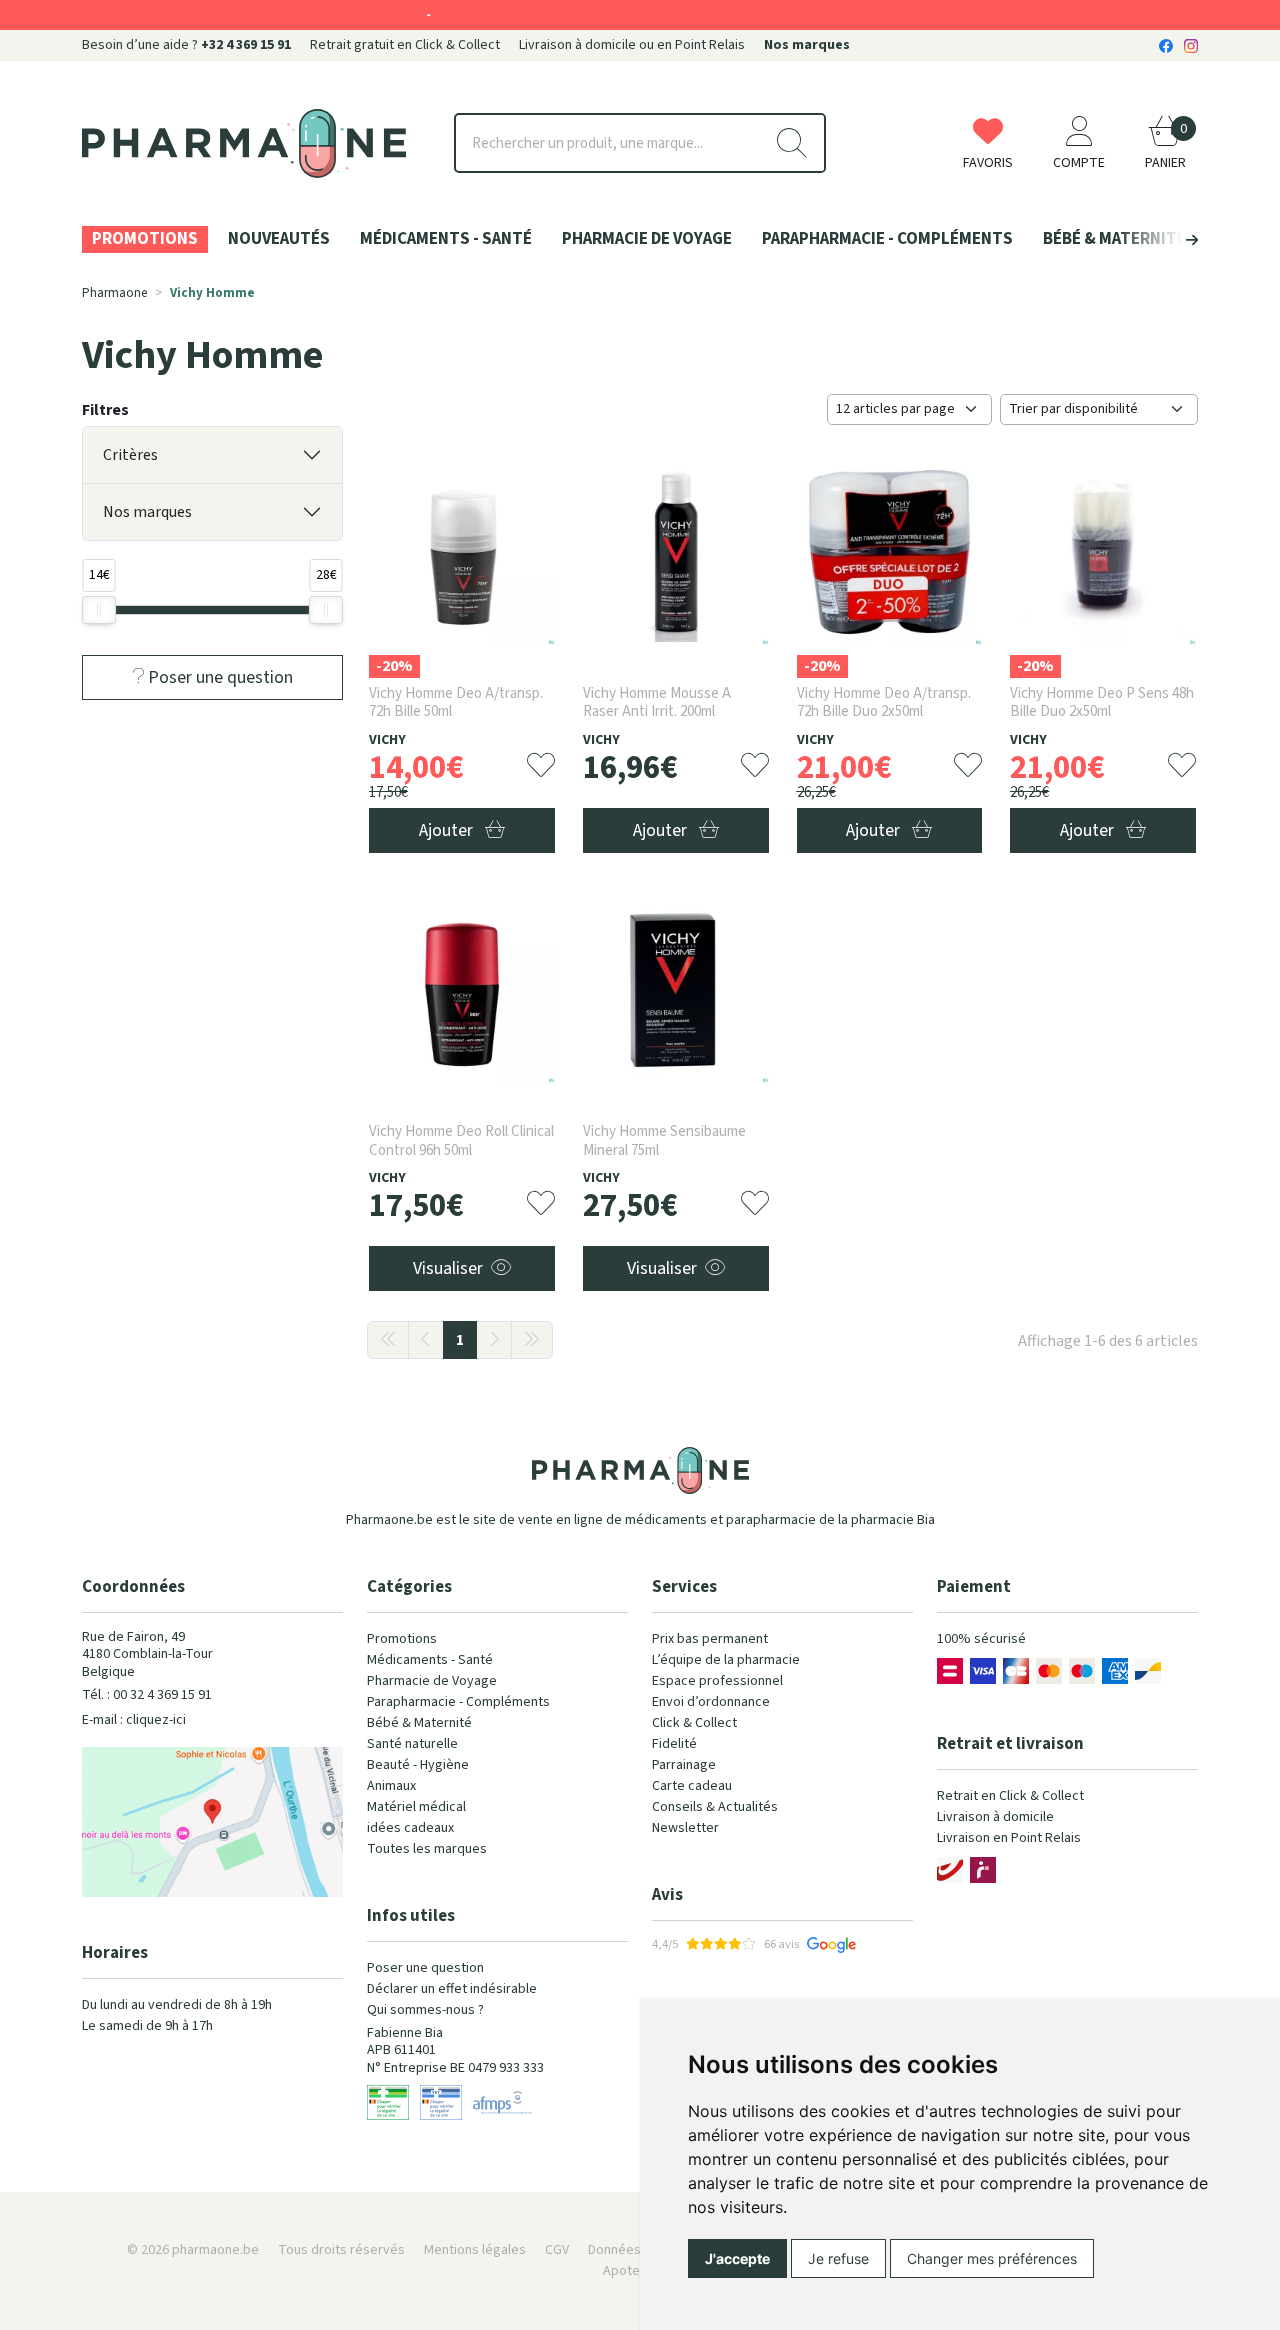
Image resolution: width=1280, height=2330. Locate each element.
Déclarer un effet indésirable (452, 1989)
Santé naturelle (412, 1744)
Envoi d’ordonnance (711, 1702)
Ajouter (448, 830)
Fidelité (674, 1744)
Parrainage (684, 1765)
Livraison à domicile (995, 1817)
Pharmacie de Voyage (432, 1681)
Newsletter (685, 1828)
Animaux (391, 1786)
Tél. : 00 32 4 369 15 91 (147, 1695)
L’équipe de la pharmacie (726, 1660)
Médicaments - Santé (430, 1660)
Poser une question (425, 1968)
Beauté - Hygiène (418, 1765)
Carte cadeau (692, 1786)
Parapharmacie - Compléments (458, 1702)
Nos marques (147, 512)
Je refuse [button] (838, 2258)
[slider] (99, 610)
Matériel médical (416, 1807)
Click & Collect (694, 1723)
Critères (130, 455)
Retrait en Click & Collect (1010, 1796)
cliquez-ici (156, 1720)
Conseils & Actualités (715, 1807)
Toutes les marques (427, 1849)
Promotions (402, 1639)
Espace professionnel (717, 1681)
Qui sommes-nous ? (425, 2010)
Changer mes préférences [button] (992, 2258)
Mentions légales (475, 2250)
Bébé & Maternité (419, 1723)
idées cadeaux (410, 1828)
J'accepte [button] (737, 2258)
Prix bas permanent (710, 1639)
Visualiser (448, 1268)
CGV (557, 2250)
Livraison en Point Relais (1009, 1838)
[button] (1158, 239)
